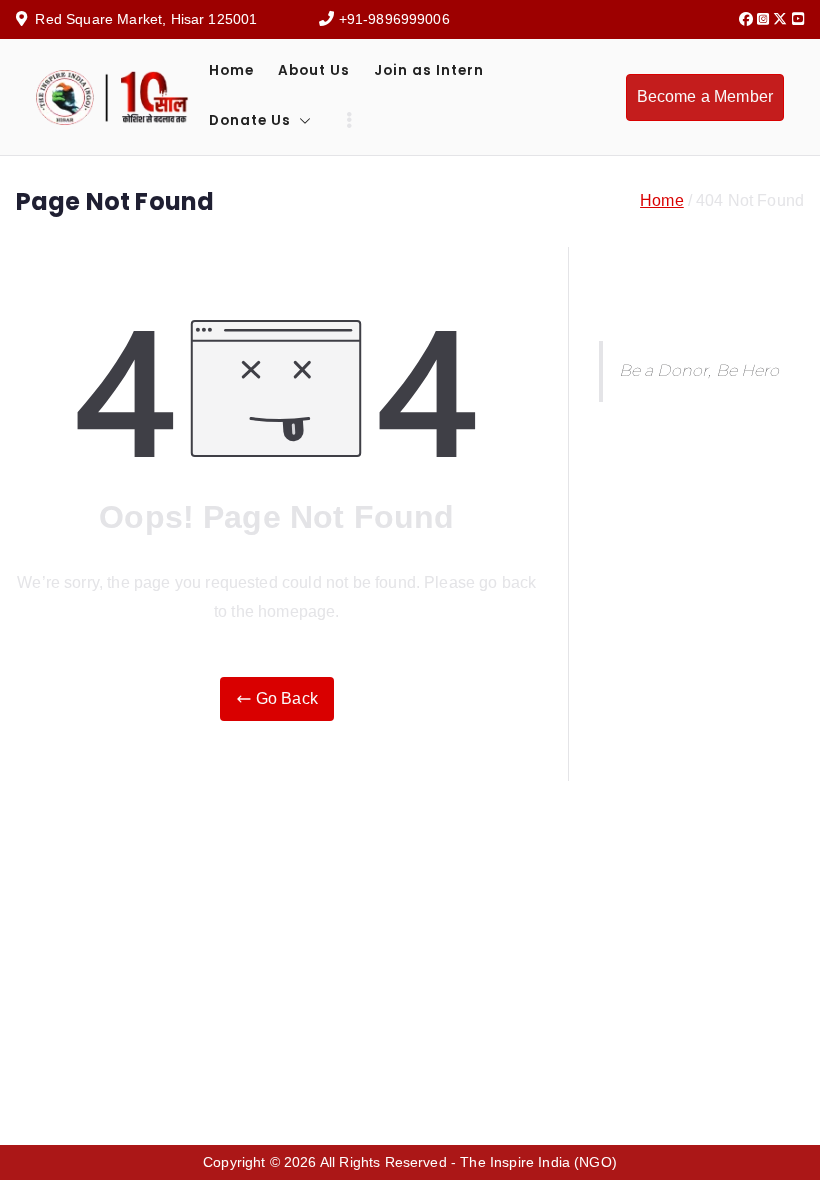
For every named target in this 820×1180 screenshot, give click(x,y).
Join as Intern (429, 70)
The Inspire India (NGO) (538, 1162)
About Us (314, 70)
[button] (301, 121)
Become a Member (705, 96)
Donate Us (250, 120)
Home (231, 70)
